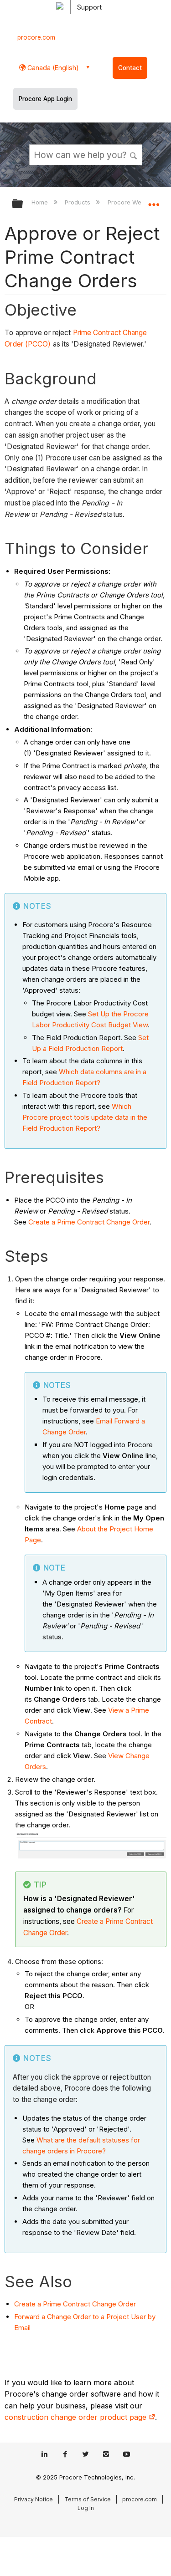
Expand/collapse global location (154, 201)
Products (78, 202)
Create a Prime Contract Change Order (89, 1222)
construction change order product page (77, 2417)
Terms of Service (88, 2499)
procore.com (36, 37)
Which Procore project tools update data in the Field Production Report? (85, 1117)
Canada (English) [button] (52, 68)
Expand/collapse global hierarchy (23, 204)
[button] (134, 154)
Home (41, 202)
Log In (86, 2508)
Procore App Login (45, 99)
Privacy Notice (34, 2499)
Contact (130, 68)
